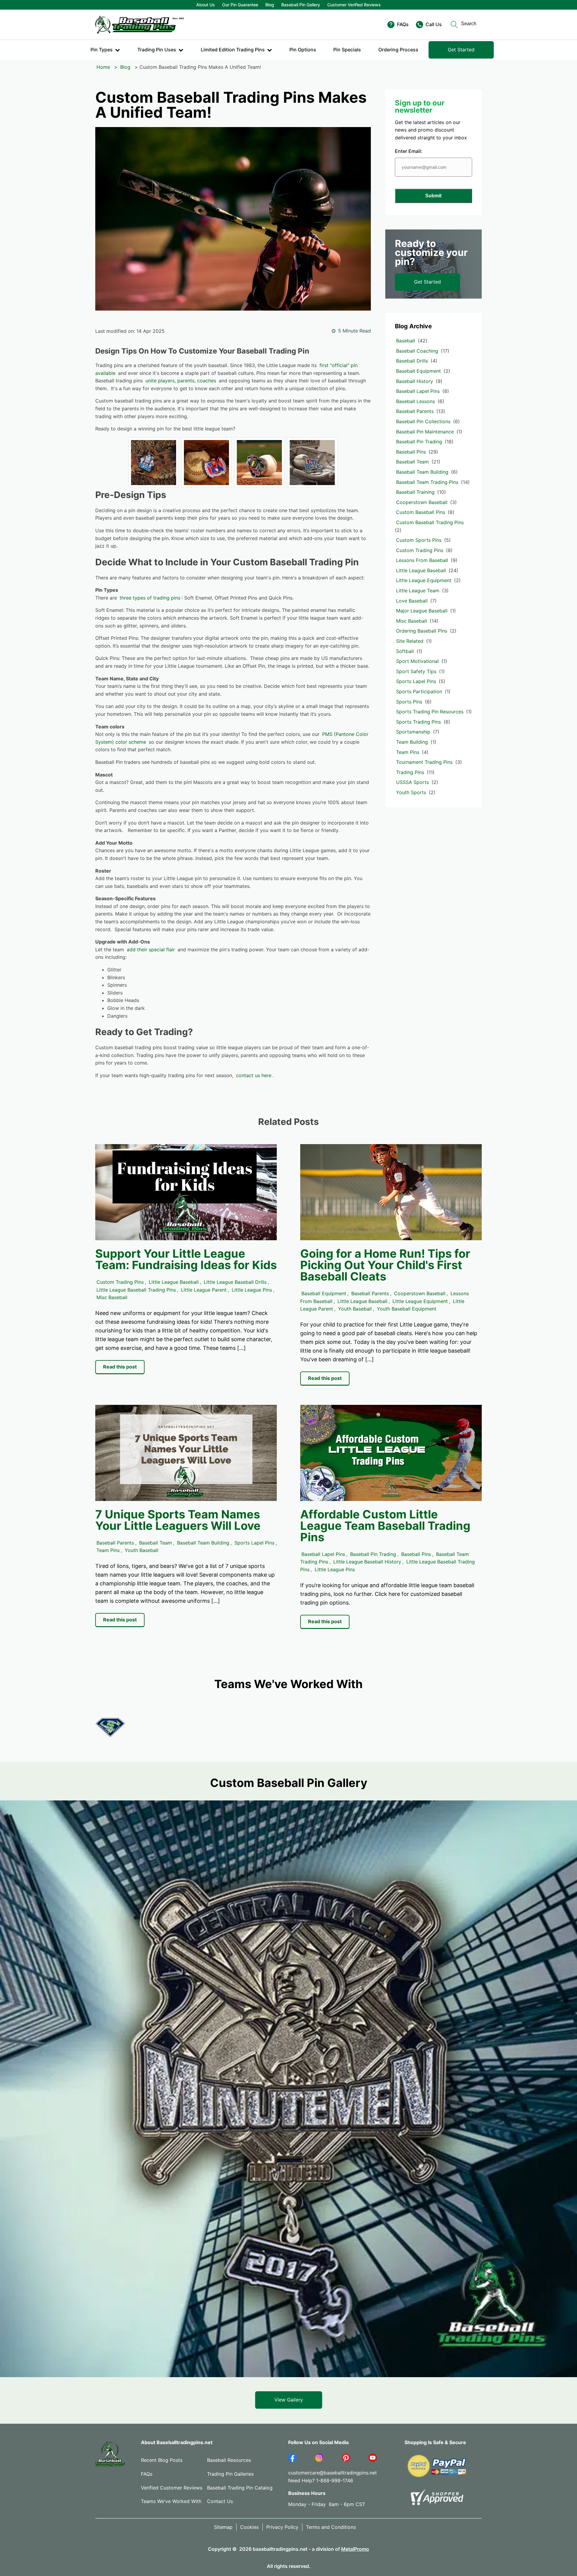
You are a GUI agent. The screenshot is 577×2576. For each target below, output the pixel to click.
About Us (206, 5)
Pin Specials (347, 50)
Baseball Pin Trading (419, 442)
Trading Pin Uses (157, 50)
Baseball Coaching (417, 351)
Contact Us (220, 2501)
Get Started (461, 50)
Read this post (120, 1367)
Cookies (249, 2527)
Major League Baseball (422, 611)
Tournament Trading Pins (424, 762)
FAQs (147, 2474)
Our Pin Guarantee (240, 5)
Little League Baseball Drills (235, 1282)
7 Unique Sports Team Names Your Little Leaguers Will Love (178, 1520)
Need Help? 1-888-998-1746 (321, 2480)
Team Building (412, 742)
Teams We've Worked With (171, 2501)
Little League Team (418, 591)
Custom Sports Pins (419, 540)
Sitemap (223, 2527)
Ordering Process (398, 50)
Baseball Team (412, 462)
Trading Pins (410, 772)
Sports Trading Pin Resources (430, 712)
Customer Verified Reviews (354, 5)
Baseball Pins (411, 452)
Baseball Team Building (422, 472)
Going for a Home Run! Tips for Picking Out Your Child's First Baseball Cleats (385, 1265)
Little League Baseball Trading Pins (136, 1290)
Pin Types (102, 50)
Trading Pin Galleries (230, 2474)
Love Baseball (412, 601)
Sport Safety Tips (416, 671)
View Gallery (289, 2400)
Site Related (410, 641)
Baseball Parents (415, 411)
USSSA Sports (412, 782)
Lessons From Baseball (422, 560)
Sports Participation (419, 691)
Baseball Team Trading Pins (427, 482)
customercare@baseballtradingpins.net (333, 2473)
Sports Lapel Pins (416, 681)
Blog (270, 5)
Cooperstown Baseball (422, 502)
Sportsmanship (413, 732)
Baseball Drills (412, 361)
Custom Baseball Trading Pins (430, 522)
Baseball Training (415, 492)
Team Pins (408, 752)
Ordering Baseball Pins (422, 631)
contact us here (254, 1075)
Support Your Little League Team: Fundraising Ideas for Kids (186, 1259)
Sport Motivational (417, 661)
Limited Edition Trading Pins (233, 50)
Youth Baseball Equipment (407, 1309)
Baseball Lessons (415, 401)
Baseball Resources (229, 2460)
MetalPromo (355, 2549)
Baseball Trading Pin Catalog (240, 2488)
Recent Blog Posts (162, 2460)
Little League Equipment (424, 580)
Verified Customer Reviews (172, 2488)
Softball (405, 651)
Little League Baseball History (367, 1562)
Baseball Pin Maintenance (425, 432)
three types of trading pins (150, 598)
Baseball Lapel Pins (418, 391)
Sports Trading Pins (418, 722)
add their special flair (151, 949)
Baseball (406, 341)
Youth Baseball (355, 1309)
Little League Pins (252, 1290)
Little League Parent (204, 1290)
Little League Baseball (421, 570)
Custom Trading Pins (420, 550)
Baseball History (415, 381)
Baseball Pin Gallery (301, 5)
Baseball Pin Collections (423, 421)
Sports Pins (409, 702)
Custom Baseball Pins (421, 512)
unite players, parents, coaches (181, 381)
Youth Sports (411, 792)
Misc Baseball (412, 621)
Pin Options (303, 50)
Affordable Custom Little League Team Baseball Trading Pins (385, 1526)
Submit (433, 196)
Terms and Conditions (331, 2527)
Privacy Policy (282, 2527)
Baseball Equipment (418, 371)
